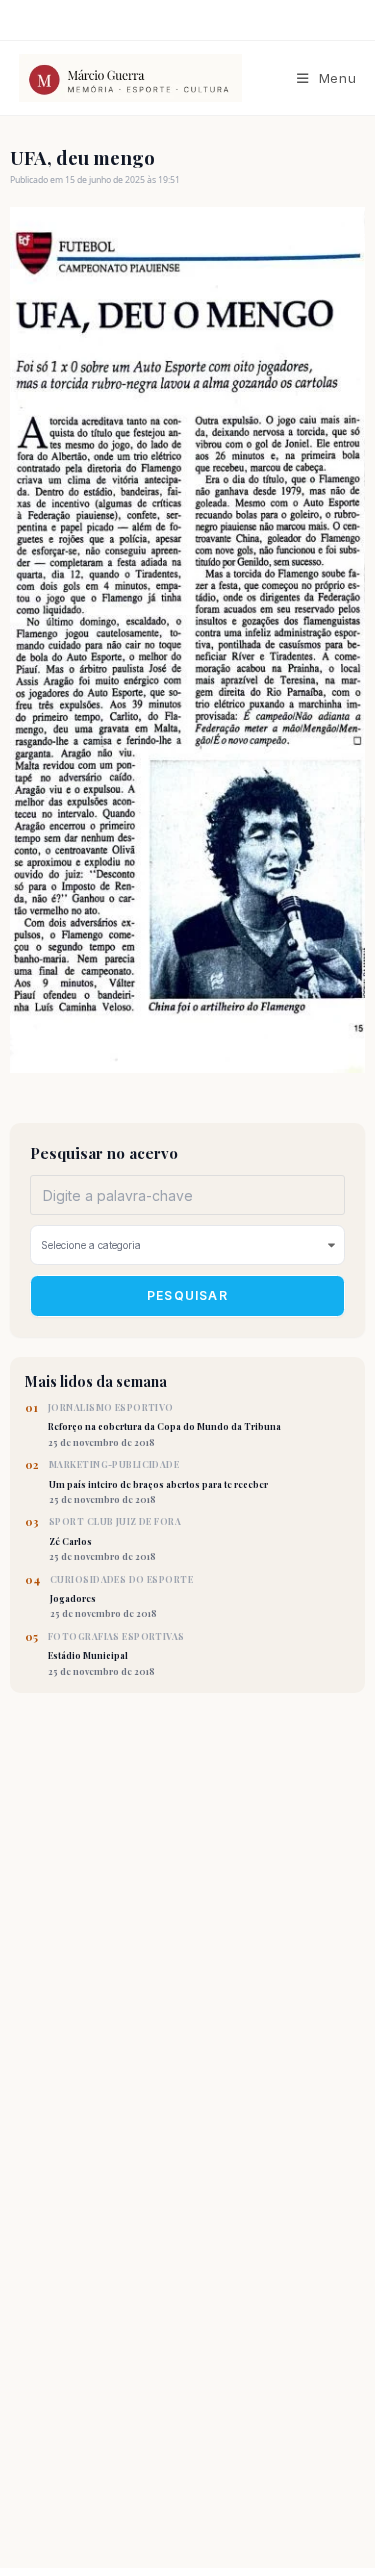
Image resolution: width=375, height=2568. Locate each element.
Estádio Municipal (116, 1654)
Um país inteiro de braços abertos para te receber (158, 1482)
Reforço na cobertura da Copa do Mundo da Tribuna (164, 1425)
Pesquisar (187, 1295)
